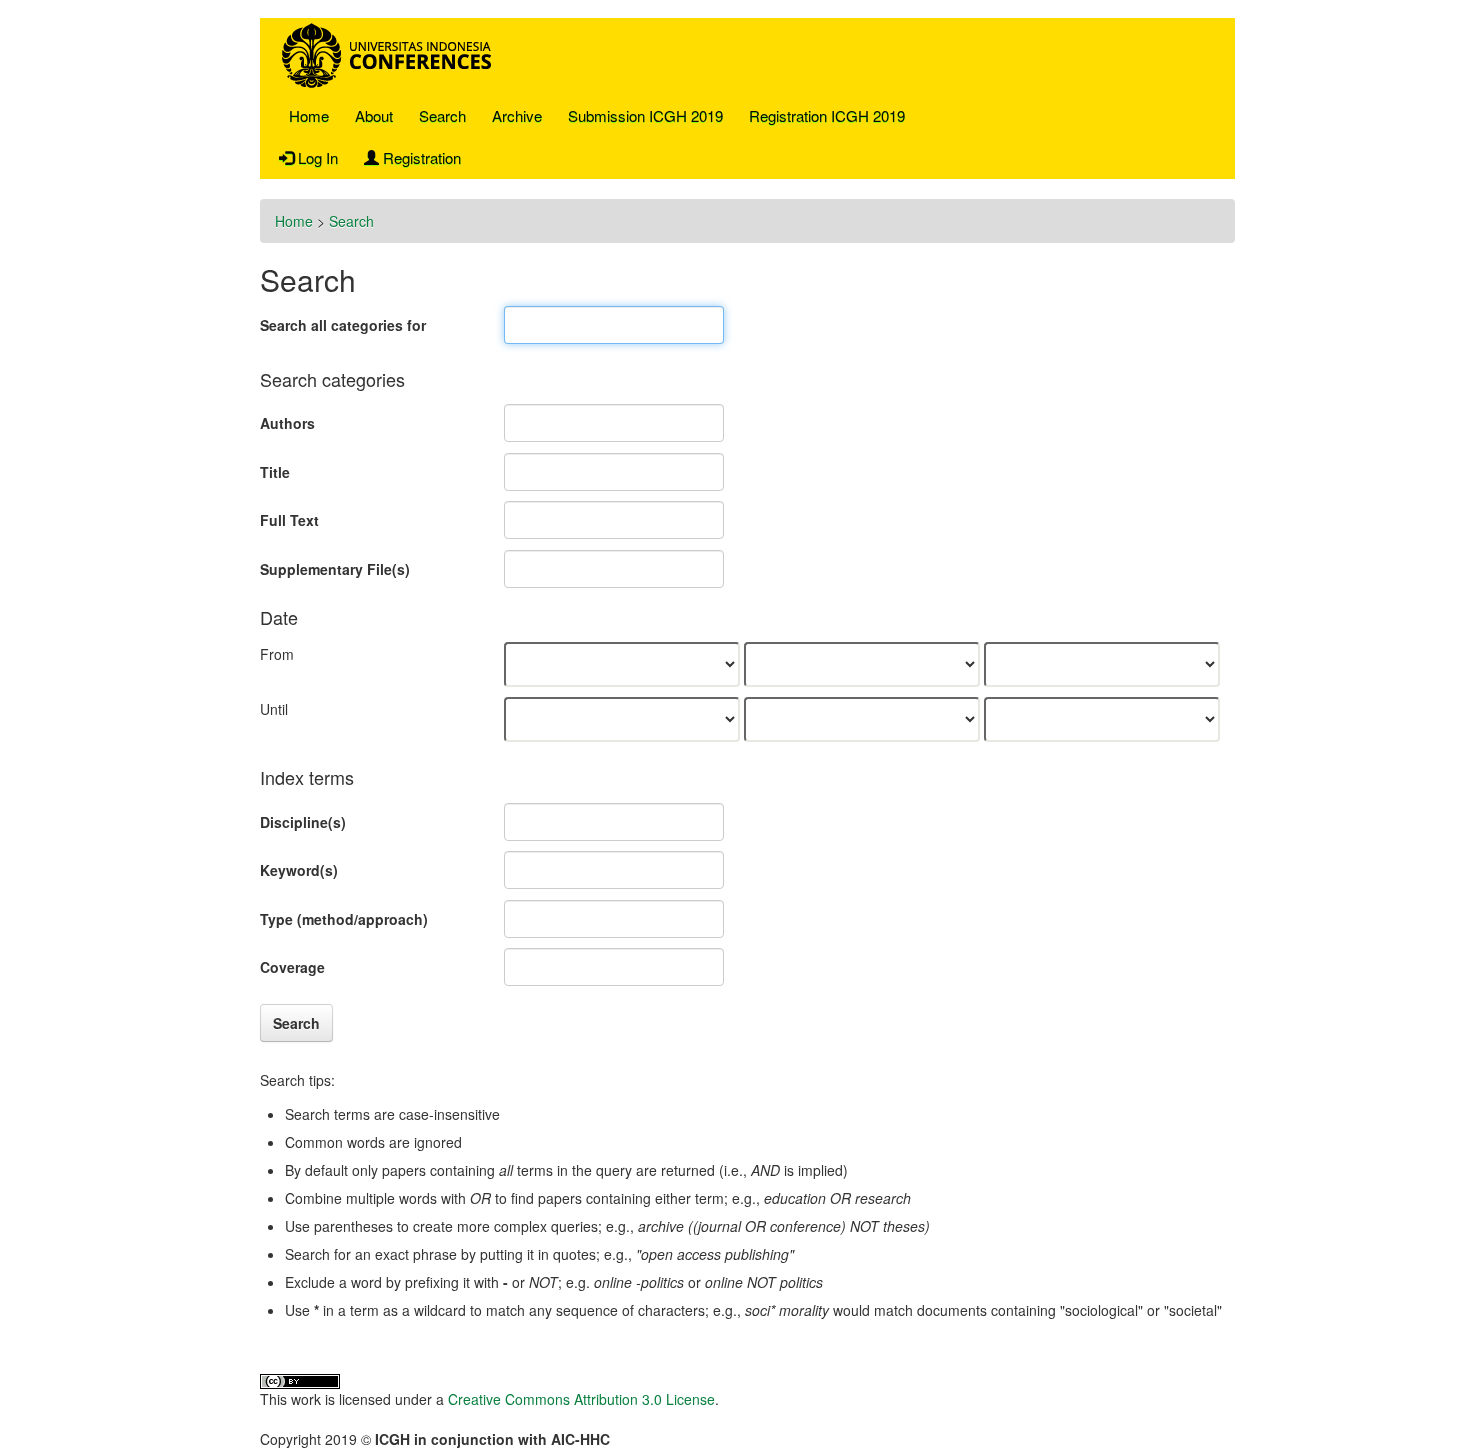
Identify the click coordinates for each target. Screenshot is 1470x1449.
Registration (420, 157)
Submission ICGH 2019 (645, 115)
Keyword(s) (299, 870)
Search (442, 115)
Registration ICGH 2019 (827, 115)
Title (275, 472)
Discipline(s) (303, 822)
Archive (517, 115)
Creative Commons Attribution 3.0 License (581, 1399)
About (374, 115)
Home (309, 115)
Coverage (292, 967)
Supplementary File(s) (335, 569)
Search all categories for (343, 325)
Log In (316, 157)
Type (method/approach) (344, 919)
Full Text (289, 520)
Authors (287, 423)
